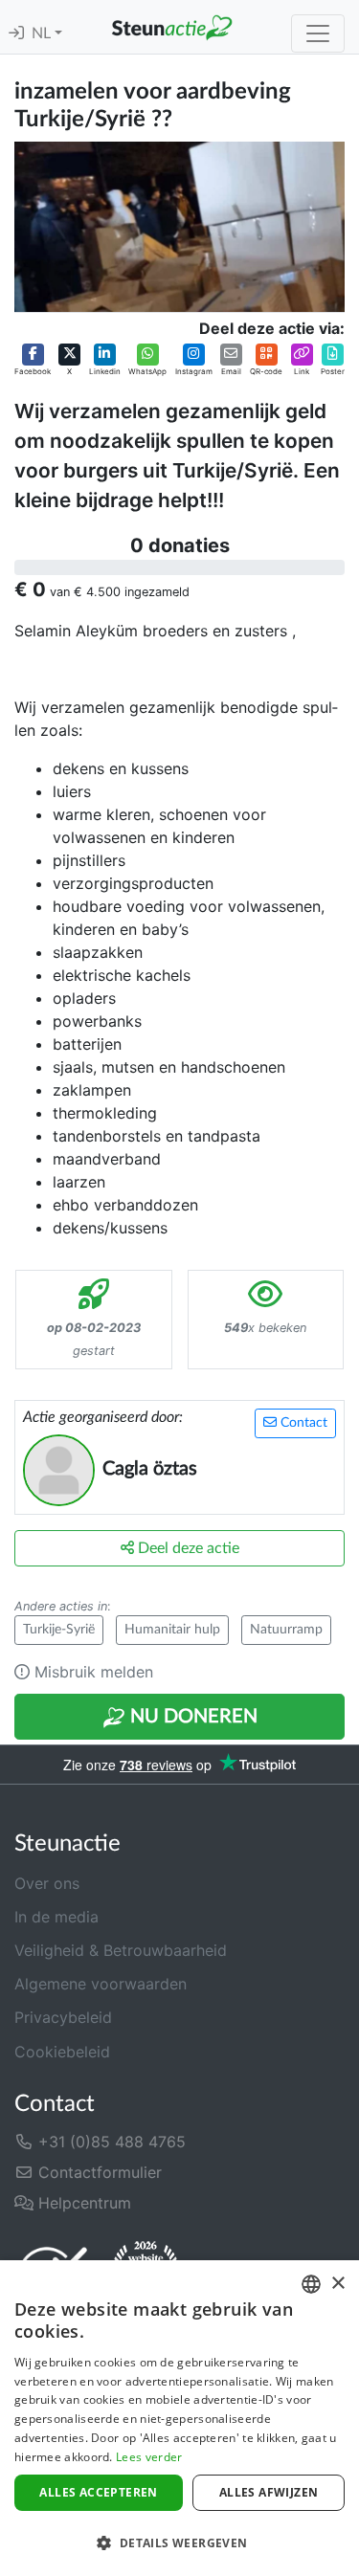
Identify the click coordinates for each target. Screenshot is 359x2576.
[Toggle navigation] (318, 33)
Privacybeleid (63, 2017)
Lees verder (149, 2457)
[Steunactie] (172, 27)
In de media (56, 1917)
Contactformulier (98, 2172)
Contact (302, 1423)
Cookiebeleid (62, 2052)
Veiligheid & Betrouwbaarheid (121, 1950)
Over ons (47, 1883)
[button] (33, 360)
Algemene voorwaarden (101, 1984)
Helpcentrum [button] (82, 2203)
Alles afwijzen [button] (269, 2492)
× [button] (337, 2284)
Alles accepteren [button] (98, 2492)
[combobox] (311, 2284)
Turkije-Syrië (59, 1630)
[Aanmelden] (16, 33)
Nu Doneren (191, 1717)
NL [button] (43, 33)
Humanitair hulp (172, 1630)
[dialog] (179, 2418)
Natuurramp (286, 1630)
